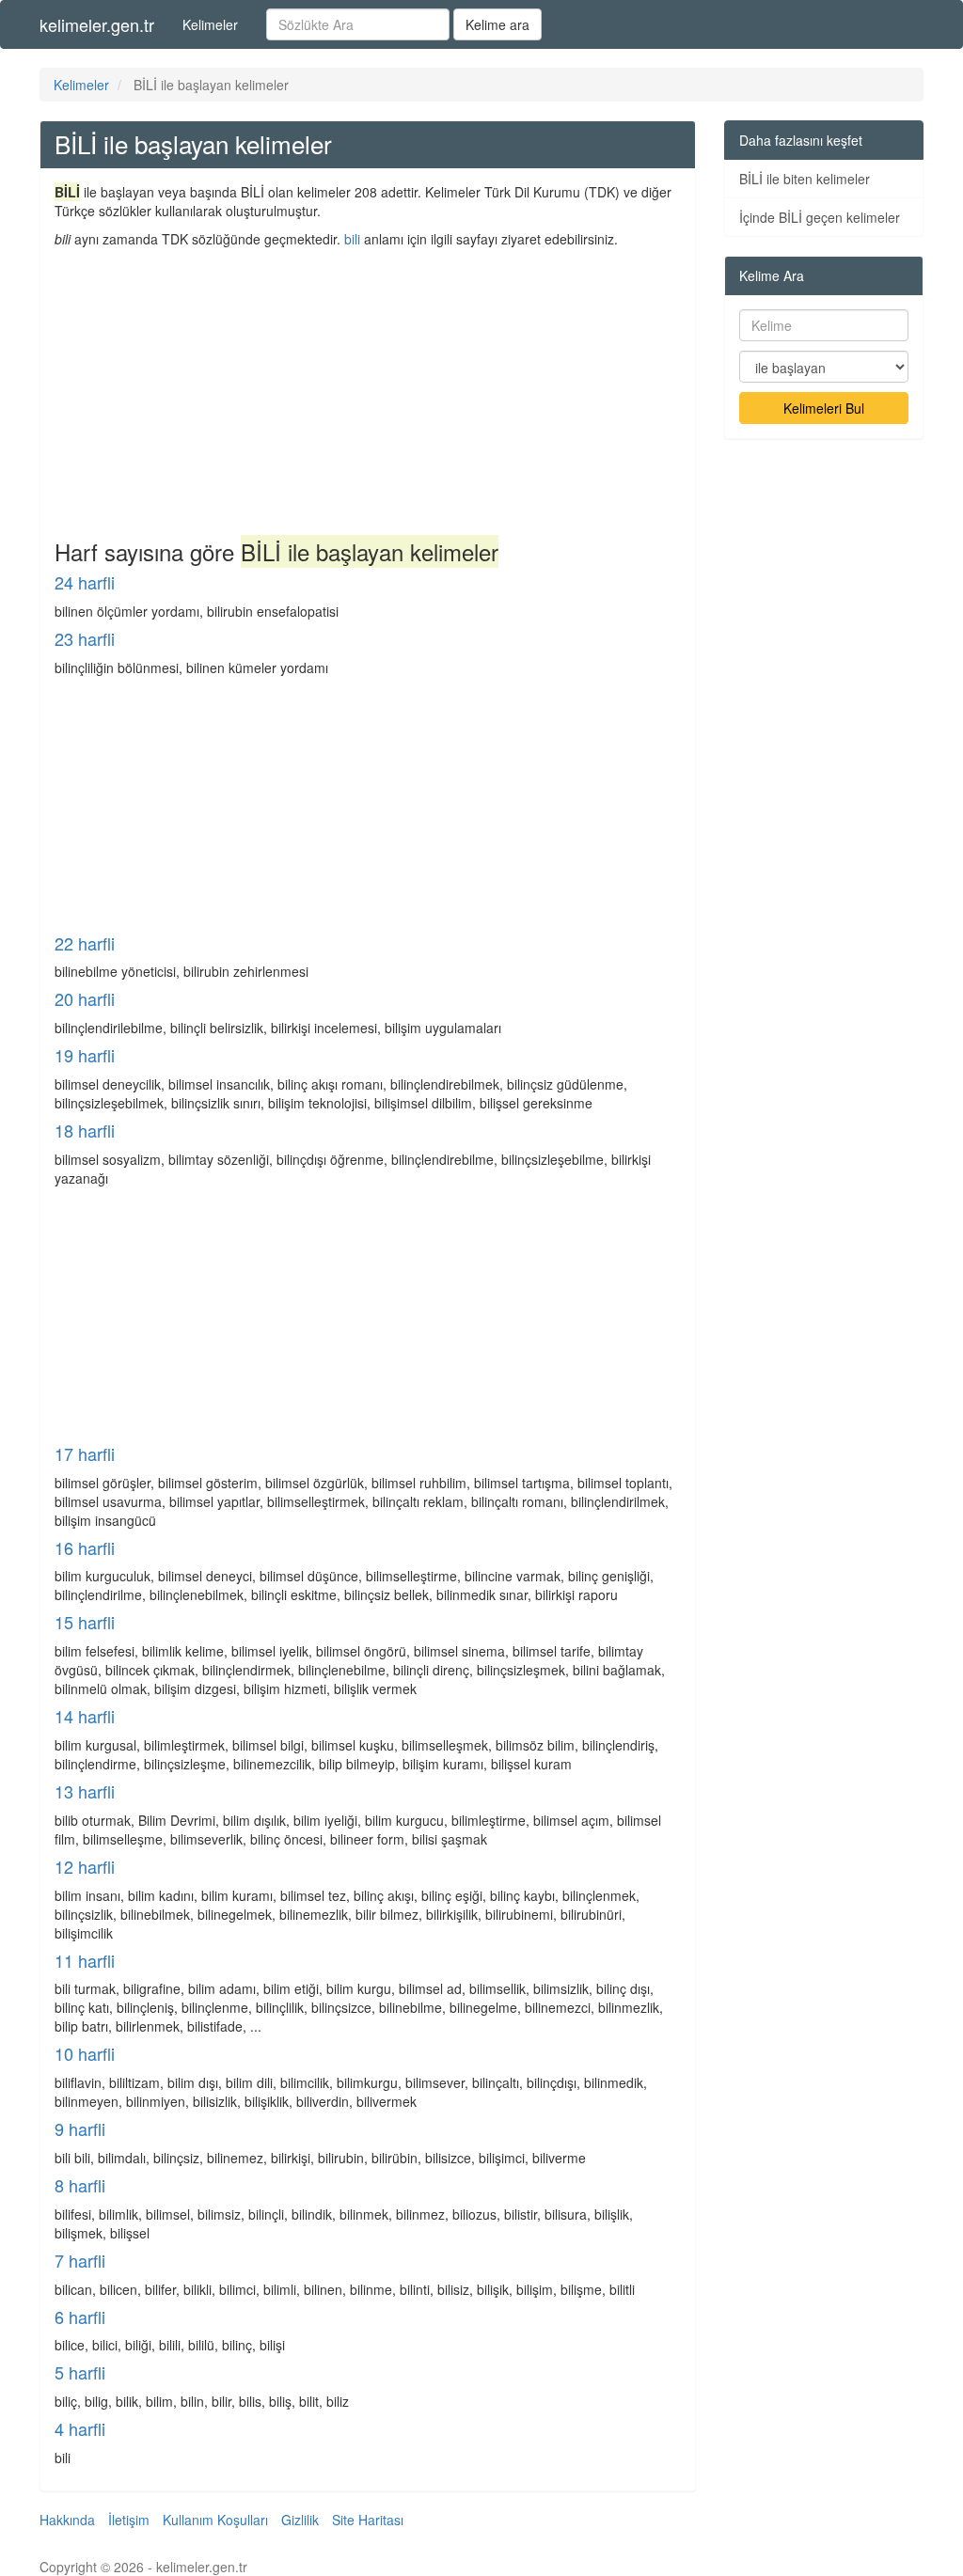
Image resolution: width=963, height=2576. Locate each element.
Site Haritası (368, 2520)
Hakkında (67, 2520)
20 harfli (85, 998)
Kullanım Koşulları (215, 2520)
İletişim (129, 2520)
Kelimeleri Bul (824, 408)
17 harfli (85, 1453)
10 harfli (85, 2053)
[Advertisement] (368, 389)
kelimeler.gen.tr (97, 24)
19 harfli (85, 1055)
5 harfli (80, 2372)
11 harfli (85, 1960)
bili (352, 239)
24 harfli (85, 582)
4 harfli (80, 2428)
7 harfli (80, 2260)
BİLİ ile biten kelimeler (805, 179)
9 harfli (80, 2128)
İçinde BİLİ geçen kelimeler (820, 217)
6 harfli (80, 2317)
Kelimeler (210, 24)
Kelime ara (497, 24)
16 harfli (85, 1547)
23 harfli (85, 638)
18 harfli (85, 1130)
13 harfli (85, 1791)
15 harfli (85, 1622)
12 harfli (85, 1866)
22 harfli (85, 943)
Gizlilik (300, 2520)
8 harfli (80, 2185)
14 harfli (85, 1716)
